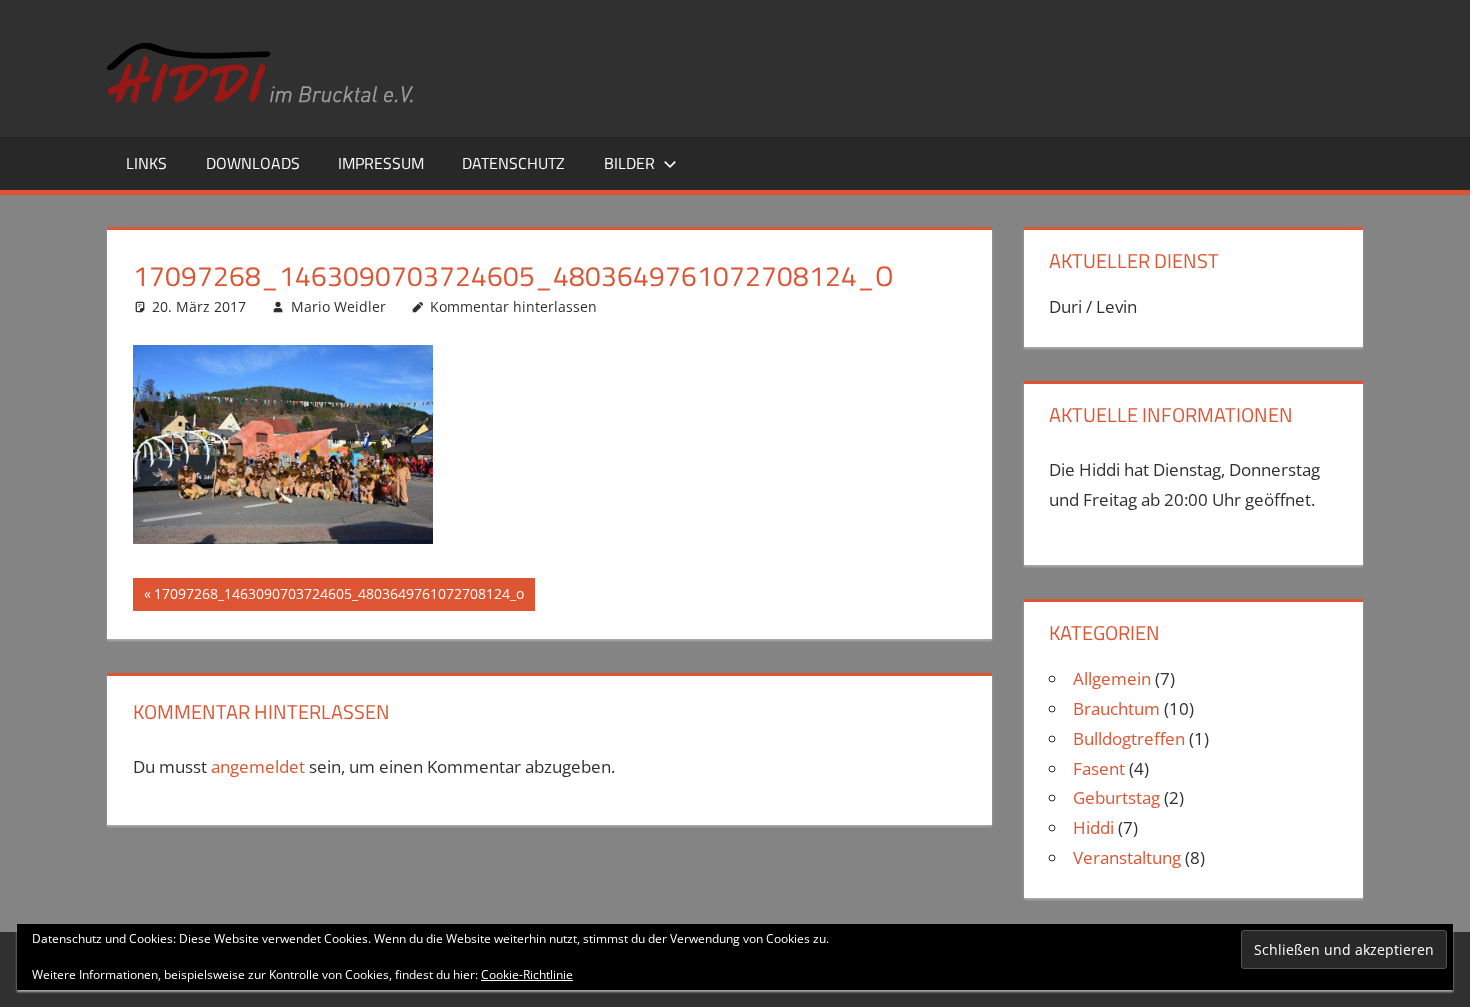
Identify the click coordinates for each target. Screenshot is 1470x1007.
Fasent (1099, 768)
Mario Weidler (338, 306)
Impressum (381, 163)
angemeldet (258, 766)
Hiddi (1093, 827)
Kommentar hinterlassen (513, 306)
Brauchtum (1116, 708)
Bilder (629, 163)
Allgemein (1112, 678)
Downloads (253, 163)
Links (146, 163)
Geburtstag (1116, 797)
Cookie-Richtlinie (527, 974)
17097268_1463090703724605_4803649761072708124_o (338, 597)
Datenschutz (513, 163)
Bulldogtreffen (1129, 738)
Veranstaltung (1127, 857)
